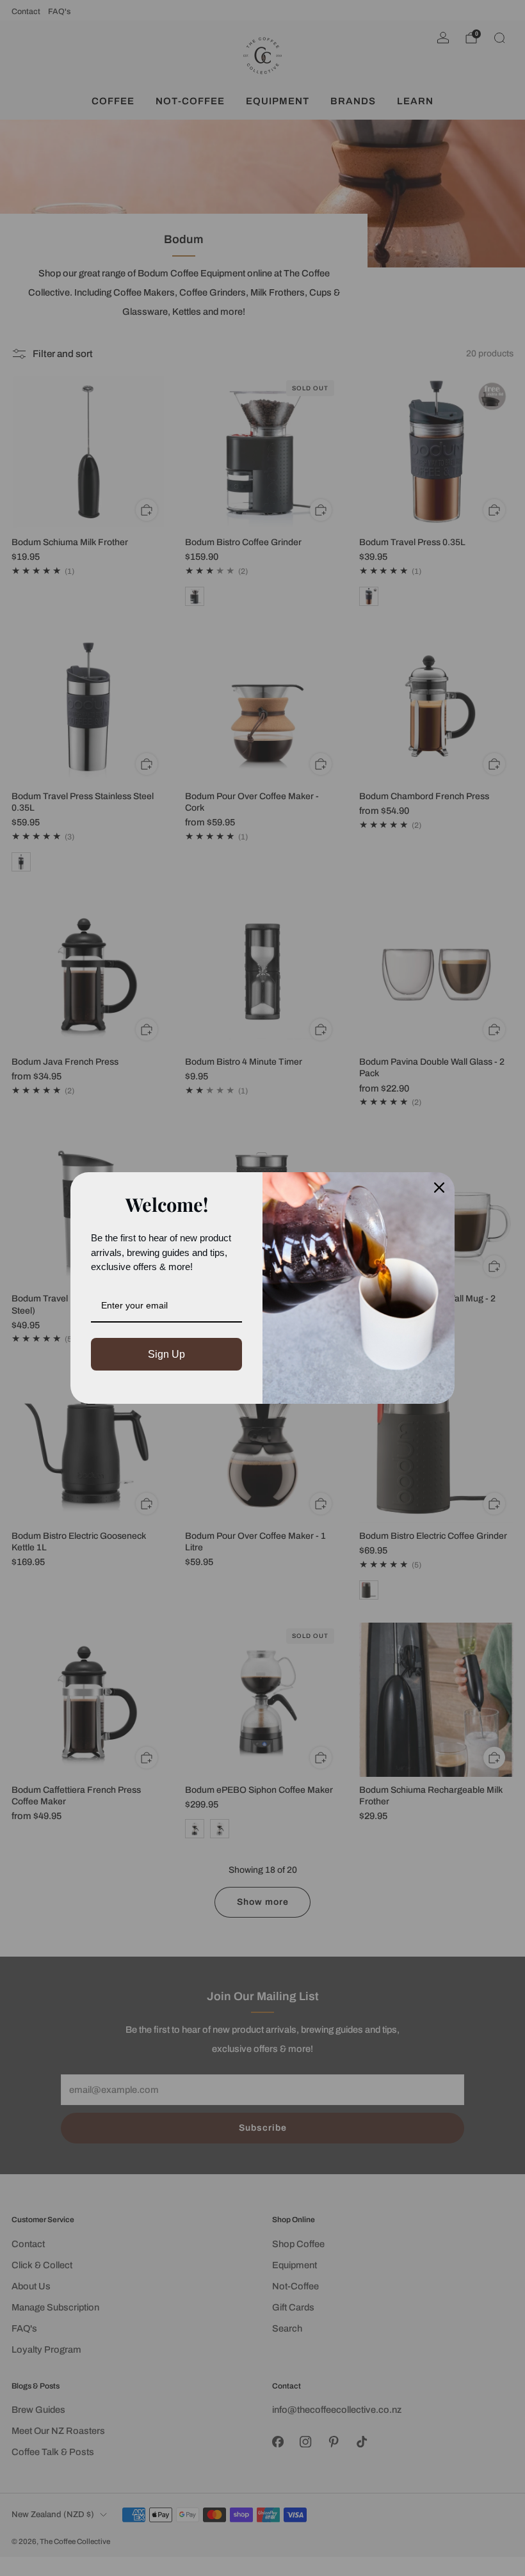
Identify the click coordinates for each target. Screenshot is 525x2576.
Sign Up (166, 1354)
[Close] (439, 1188)
